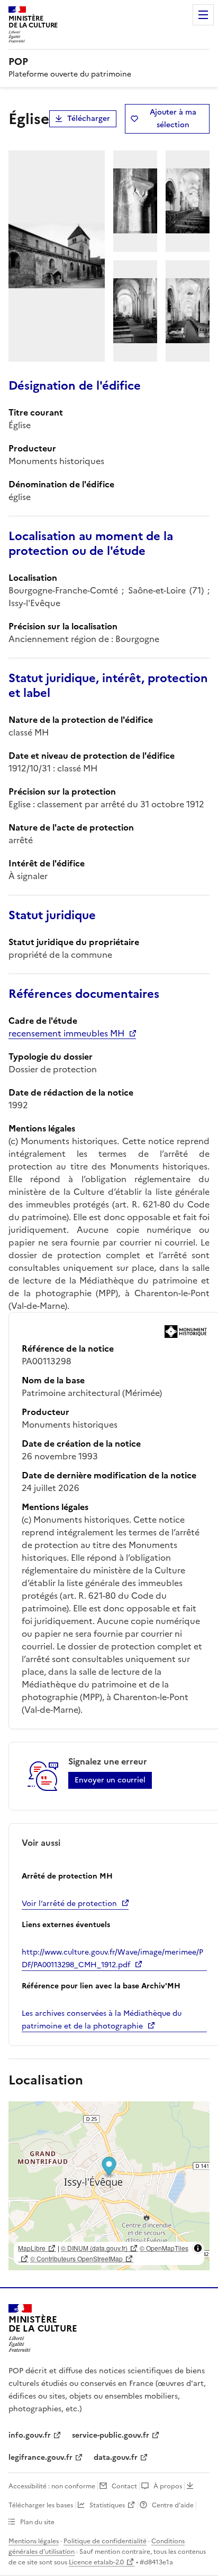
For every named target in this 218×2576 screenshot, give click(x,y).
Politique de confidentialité (105, 2541)
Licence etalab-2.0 (96, 2562)
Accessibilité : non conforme (52, 2486)
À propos (168, 2486)
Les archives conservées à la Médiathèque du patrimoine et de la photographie (102, 2020)
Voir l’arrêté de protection (69, 1904)
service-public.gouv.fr (111, 2435)
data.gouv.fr (116, 2457)
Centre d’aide (173, 2505)
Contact (124, 2486)
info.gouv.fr (30, 2435)
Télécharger (89, 119)
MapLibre (32, 2248)
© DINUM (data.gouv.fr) (94, 2248)
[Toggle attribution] (198, 2248)
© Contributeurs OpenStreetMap (76, 2258)
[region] (109, 2186)
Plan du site (37, 2522)
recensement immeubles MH (66, 1033)
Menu (203, 15)
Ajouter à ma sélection (173, 119)
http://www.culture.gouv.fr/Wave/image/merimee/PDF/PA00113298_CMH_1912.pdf (112, 1959)
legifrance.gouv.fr (40, 2457)
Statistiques (107, 2505)
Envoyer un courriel (110, 1780)
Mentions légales (34, 2541)
